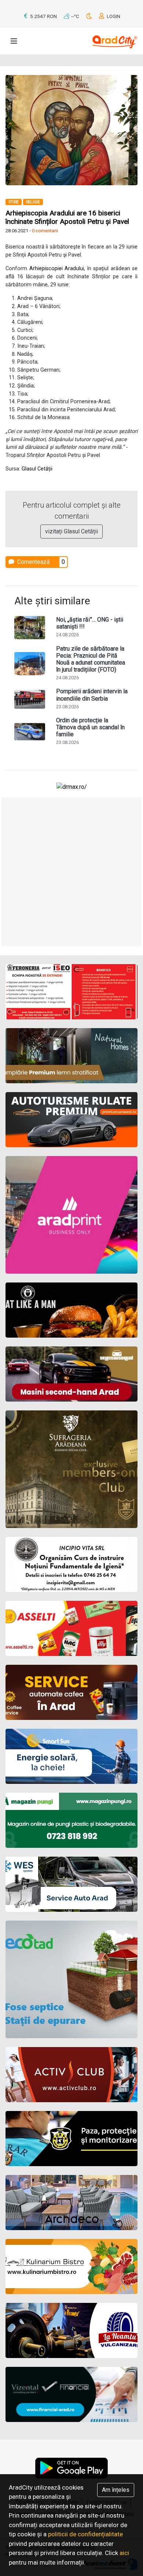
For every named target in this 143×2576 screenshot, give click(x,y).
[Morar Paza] (71, 2139)
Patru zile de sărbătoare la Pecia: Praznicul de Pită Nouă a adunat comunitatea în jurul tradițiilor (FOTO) (91, 659)
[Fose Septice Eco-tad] (71, 1979)
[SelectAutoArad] (71, 1374)
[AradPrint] (71, 1215)
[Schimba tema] (90, 16)
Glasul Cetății (37, 469)
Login (113, 16)
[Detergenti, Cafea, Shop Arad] (71, 1628)
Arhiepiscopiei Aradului (57, 269)
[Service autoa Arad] (71, 1884)
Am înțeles (116, 2490)
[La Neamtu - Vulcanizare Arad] (71, 2330)
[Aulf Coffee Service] (71, 1692)
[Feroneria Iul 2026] (71, 992)
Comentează (33, 562)
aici (124, 2553)
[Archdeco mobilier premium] (71, 2203)
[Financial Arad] (71, 2394)
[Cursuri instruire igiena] (71, 1564)
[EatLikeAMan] (71, 1310)
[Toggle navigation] (14, 41)
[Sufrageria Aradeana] (71, 1469)
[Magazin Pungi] (71, 1820)
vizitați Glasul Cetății (71, 531)
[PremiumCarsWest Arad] (71, 1120)
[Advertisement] (71, 872)
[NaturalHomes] (71, 1056)
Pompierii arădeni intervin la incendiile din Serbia (92, 695)
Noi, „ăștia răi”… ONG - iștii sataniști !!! (90, 623)
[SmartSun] (71, 1756)
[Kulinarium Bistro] (71, 2266)
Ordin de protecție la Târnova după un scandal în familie (90, 727)
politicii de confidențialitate (85, 2534)
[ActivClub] (71, 2075)
